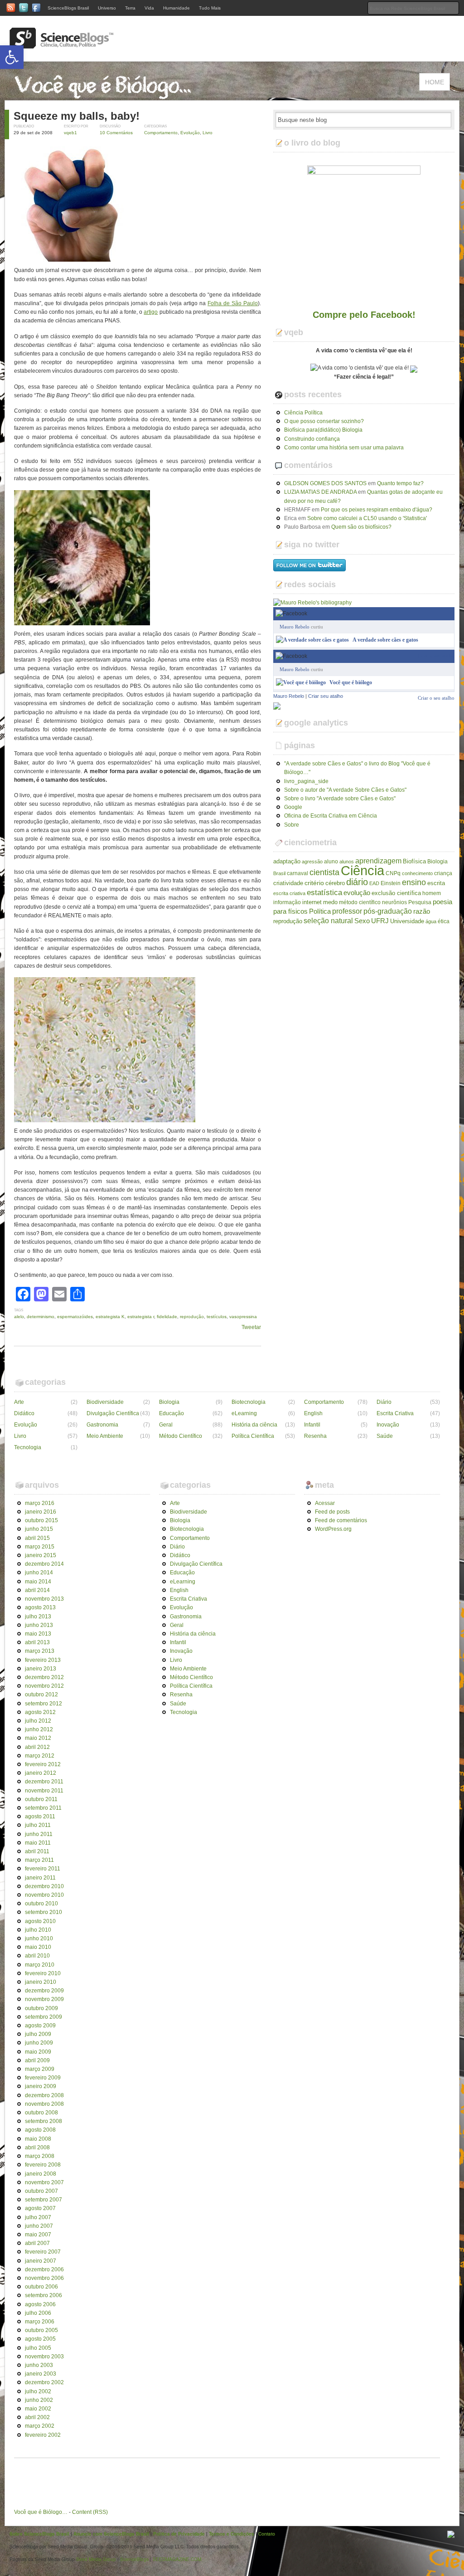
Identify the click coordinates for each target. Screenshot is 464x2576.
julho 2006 (38, 2313)
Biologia (437, 862)
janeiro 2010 (41, 1982)
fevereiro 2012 (43, 1764)
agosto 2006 (40, 2304)
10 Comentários (116, 133)
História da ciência (254, 1425)
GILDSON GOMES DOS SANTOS (325, 483)
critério (314, 883)
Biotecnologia (249, 1402)
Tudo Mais (210, 8)
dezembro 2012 (44, 1677)
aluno (331, 862)
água (431, 921)
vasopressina (243, 1317)
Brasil (279, 873)
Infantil (312, 1425)
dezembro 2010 (44, 1886)
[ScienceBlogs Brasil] (62, 45)
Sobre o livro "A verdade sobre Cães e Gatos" (340, 799)
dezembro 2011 (44, 1782)
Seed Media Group (96, 2559)
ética (444, 921)
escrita (436, 883)
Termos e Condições (232, 2534)
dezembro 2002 (44, 2382)
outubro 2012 (41, 1695)
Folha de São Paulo (233, 303)
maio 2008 (38, 2139)
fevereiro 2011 (43, 1869)
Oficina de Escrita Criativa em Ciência (331, 816)
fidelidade (167, 1317)
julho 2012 (38, 1721)
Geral (166, 1425)
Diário (384, 1402)
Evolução (190, 133)
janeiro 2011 (40, 1878)
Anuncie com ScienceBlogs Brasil (111, 2534)
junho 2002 (39, 2400)
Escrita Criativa (395, 1413)
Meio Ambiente (105, 1436)
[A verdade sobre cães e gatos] (312, 640)
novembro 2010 (44, 1895)
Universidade (407, 921)
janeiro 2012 (41, 1773)
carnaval (297, 873)
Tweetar (251, 1327)
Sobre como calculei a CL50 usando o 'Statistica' (367, 518)
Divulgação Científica (113, 1413)
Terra (130, 8)
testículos (217, 1317)
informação (287, 902)
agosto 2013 (40, 1607)
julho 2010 (38, 1930)
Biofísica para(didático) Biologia (323, 430)
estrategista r (141, 1317)
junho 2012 (39, 1729)
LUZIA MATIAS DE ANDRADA (320, 492)
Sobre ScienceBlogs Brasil (39, 2534)
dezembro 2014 (44, 1564)
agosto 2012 (40, 1712)
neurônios (394, 902)
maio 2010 (38, 1947)
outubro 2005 (41, 2330)
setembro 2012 (43, 1704)
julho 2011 (38, 1825)
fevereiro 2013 (43, 1660)
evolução (357, 893)
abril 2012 (37, 1747)
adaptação (287, 861)
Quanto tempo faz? (400, 483)
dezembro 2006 (44, 2269)
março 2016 (40, 1503)
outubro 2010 (41, 1904)
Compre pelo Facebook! (364, 315)
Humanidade (176, 8)
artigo (151, 312)
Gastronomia (102, 1425)
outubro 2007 (41, 2191)
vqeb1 (70, 133)
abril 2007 (37, 2243)
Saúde (385, 1436)
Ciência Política (303, 413)
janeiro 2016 (41, 1512)
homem (432, 893)
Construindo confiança (312, 439)
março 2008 (40, 2156)
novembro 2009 (44, 1999)
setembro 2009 (43, 2017)
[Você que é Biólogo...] (105, 96)
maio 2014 (38, 1582)
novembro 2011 (44, 1791)
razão (422, 911)
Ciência (362, 870)
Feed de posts (332, 1512)
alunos (347, 862)
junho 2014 (39, 1573)
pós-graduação (388, 911)
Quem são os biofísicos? (361, 527)
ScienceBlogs (134, 2559)
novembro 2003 (44, 2357)
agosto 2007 (40, 2208)
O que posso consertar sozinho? (324, 421)
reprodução (192, 1317)
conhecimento (417, 873)
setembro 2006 (43, 2295)
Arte (19, 1402)
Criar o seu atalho (436, 656)
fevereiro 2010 (43, 1973)
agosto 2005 (40, 2339)
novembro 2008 (44, 2104)
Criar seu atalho (326, 696)
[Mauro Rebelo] (277, 705)
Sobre (292, 825)
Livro (208, 133)
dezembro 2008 (44, 2095)
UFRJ (380, 921)
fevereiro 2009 (43, 2078)
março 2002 (40, 2426)
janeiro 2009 (41, 2086)
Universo (107, 8)
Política (320, 911)
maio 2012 (38, 1738)
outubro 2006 (41, 2287)
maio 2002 (38, 2409)
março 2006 (40, 2322)
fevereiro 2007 (43, 2252)
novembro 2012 (44, 1686)
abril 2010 (37, 1956)
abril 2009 (37, 2060)
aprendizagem (378, 861)
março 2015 (40, 1547)
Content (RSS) (90, 2512)
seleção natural (328, 920)
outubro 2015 (41, 1520)
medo (330, 902)
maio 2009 (38, 2052)
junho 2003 (39, 2365)
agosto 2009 (40, 2026)
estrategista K (110, 1317)
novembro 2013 (44, 1599)
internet (312, 902)
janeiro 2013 (41, 1669)
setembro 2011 (43, 1808)
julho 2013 (38, 1617)
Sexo (362, 921)
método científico (360, 902)
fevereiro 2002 (43, 2435)
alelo (19, 1317)
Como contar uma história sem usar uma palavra (344, 448)
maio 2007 (38, 2235)
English (313, 1413)
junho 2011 (39, 1834)
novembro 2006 (44, 2278)
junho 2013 (39, 1625)
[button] (12, 57)
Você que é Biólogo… (41, 2512)
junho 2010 (39, 1938)
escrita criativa (289, 893)
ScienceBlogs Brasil (68, 8)
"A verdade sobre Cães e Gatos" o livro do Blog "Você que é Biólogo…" (357, 768)
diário (357, 882)
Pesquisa (420, 902)
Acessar (325, 1503)
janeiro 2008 (41, 2174)
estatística (324, 892)
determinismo (41, 1317)
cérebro (335, 883)
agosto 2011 (40, 1816)
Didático (24, 1413)
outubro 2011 (41, 1799)
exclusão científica (396, 893)
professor (347, 911)
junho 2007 (39, 2226)
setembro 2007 (43, 2200)
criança (443, 873)
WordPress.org (333, 1529)
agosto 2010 (40, 1921)
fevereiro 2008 (43, 2165)
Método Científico (181, 1436)
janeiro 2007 (41, 2261)
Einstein (391, 883)
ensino (414, 882)
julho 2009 (38, 2034)
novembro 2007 (44, 2182)
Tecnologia (28, 1447)
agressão (312, 862)
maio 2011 (38, 1843)
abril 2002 (37, 2417)
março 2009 (40, 2069)
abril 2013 (37, 1642)
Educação (172, 1413)
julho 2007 (38, 2217)
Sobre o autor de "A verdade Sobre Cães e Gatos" (345, 790)
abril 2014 (37, 1590)
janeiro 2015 (41, 1555)
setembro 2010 (43, 1912)
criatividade (288, 883)
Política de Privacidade (179, 2534)
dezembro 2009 (44, 1991)
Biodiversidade (105, 1402)
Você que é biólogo (351, 682)
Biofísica (414, 861)
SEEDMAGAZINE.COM (177, 2559)
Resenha (315, 1436)
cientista (324, 872)
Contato (267, 2534)
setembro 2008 (43, 2121)
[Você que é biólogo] (301, 682)
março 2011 (39, 1860)
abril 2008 (37, 2147)
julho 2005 (38, 2348)
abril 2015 (37, 1538)
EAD (374, 883)
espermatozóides (75, 1317)
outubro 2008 (41, 2113)
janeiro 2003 (41, 2374)
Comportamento (161, 133)
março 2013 (40, 1651)
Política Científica (253, 1436)
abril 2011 (37, 1851)
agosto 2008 (40, 2130)
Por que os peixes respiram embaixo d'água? (377, 510)
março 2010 (40, 1965)
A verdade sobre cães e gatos (385, 640)
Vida (149, 8)
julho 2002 (38, 2391)
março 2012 (40, 1756)
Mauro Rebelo (295, 627)
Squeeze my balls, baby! (77, 116)
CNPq (393, 873)
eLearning (244, 1413)
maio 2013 (38, 1634)
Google (293, 807)
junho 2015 (39, 1529)
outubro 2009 (41, 2008)
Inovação (388, 1425)
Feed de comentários (341, 1520)
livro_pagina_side (306, 781)
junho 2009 (39, 2043)
